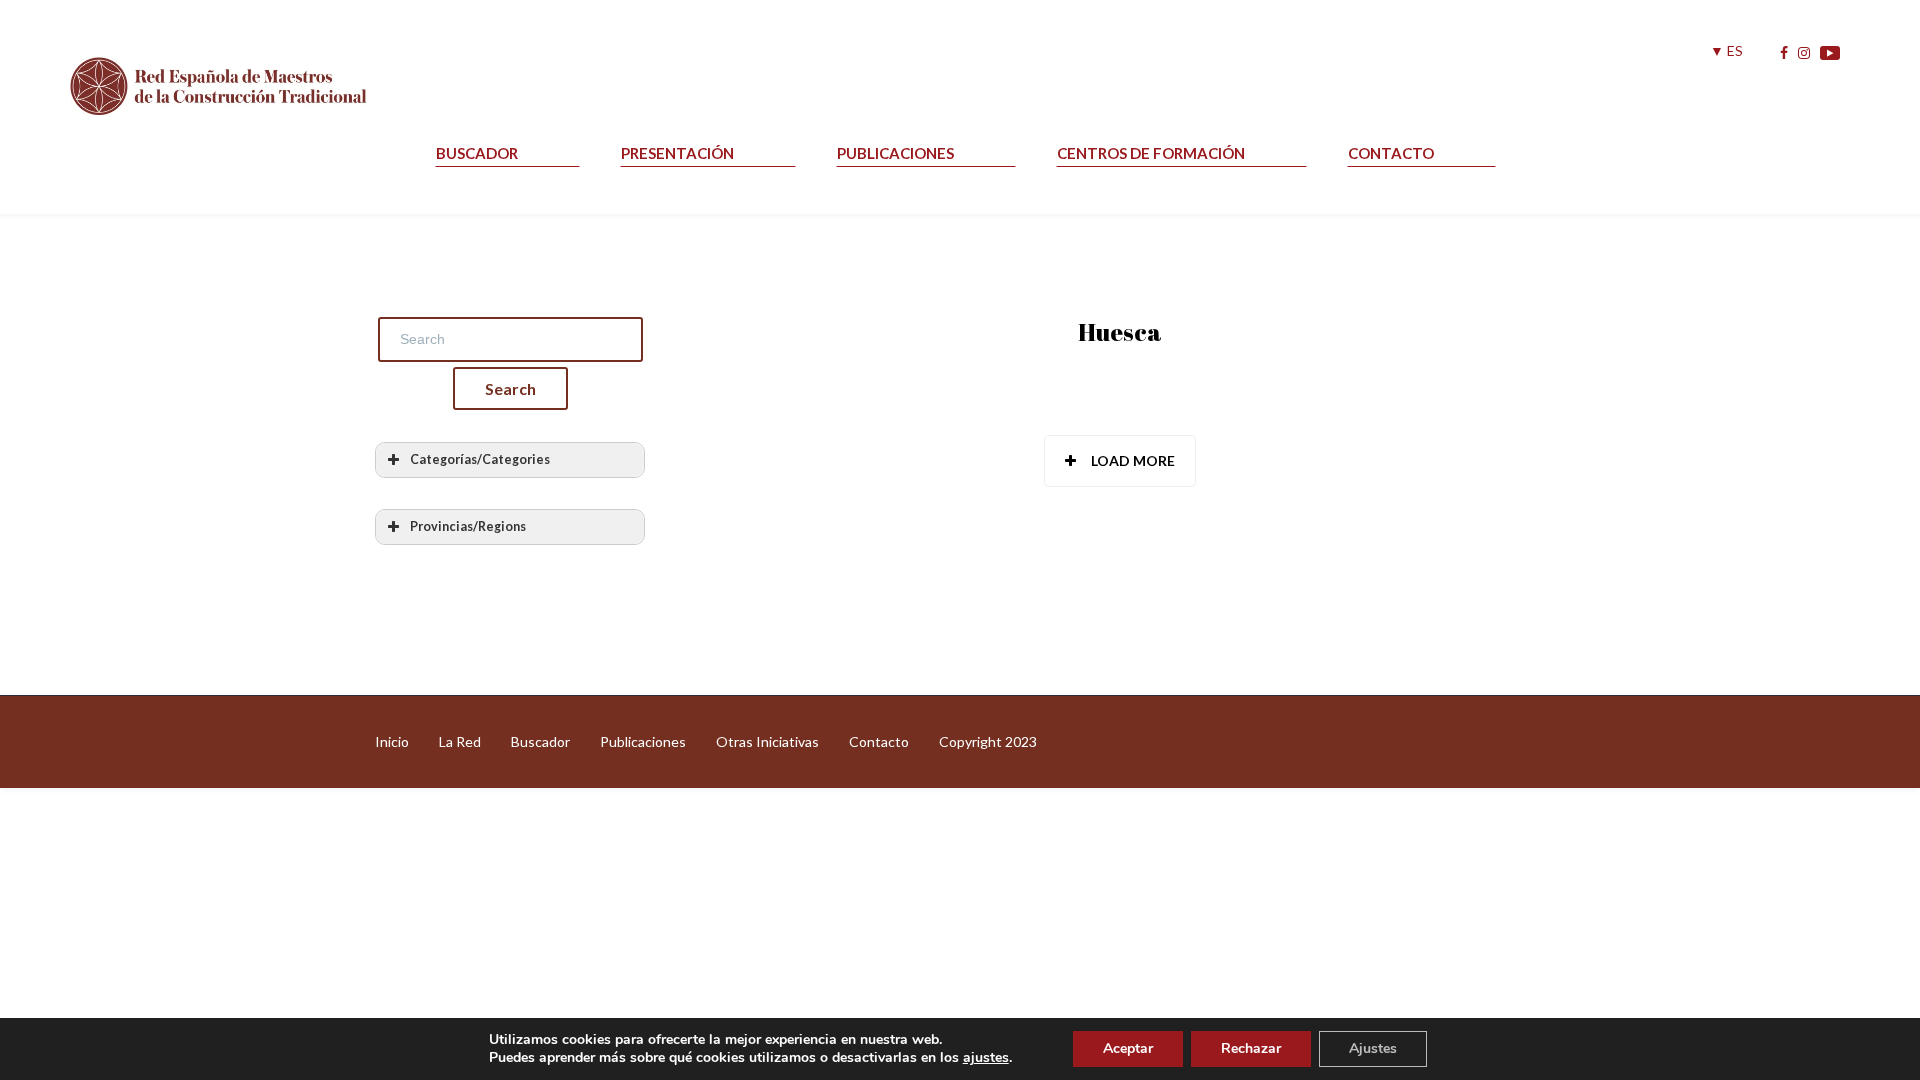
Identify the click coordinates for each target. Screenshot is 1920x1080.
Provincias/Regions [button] (468, 526)
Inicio (392, 741)
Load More (1133, 460)
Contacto (1391, 153)
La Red (460, 741)
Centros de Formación (1151, 153)
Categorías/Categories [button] (480, 459)
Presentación (677, 153)
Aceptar (1128, 1048)
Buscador (477, 153)
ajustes (986, 1058)
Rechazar (1251, 1048)
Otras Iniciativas (767, 741)
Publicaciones (895, 153)
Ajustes (1373, 1048)
